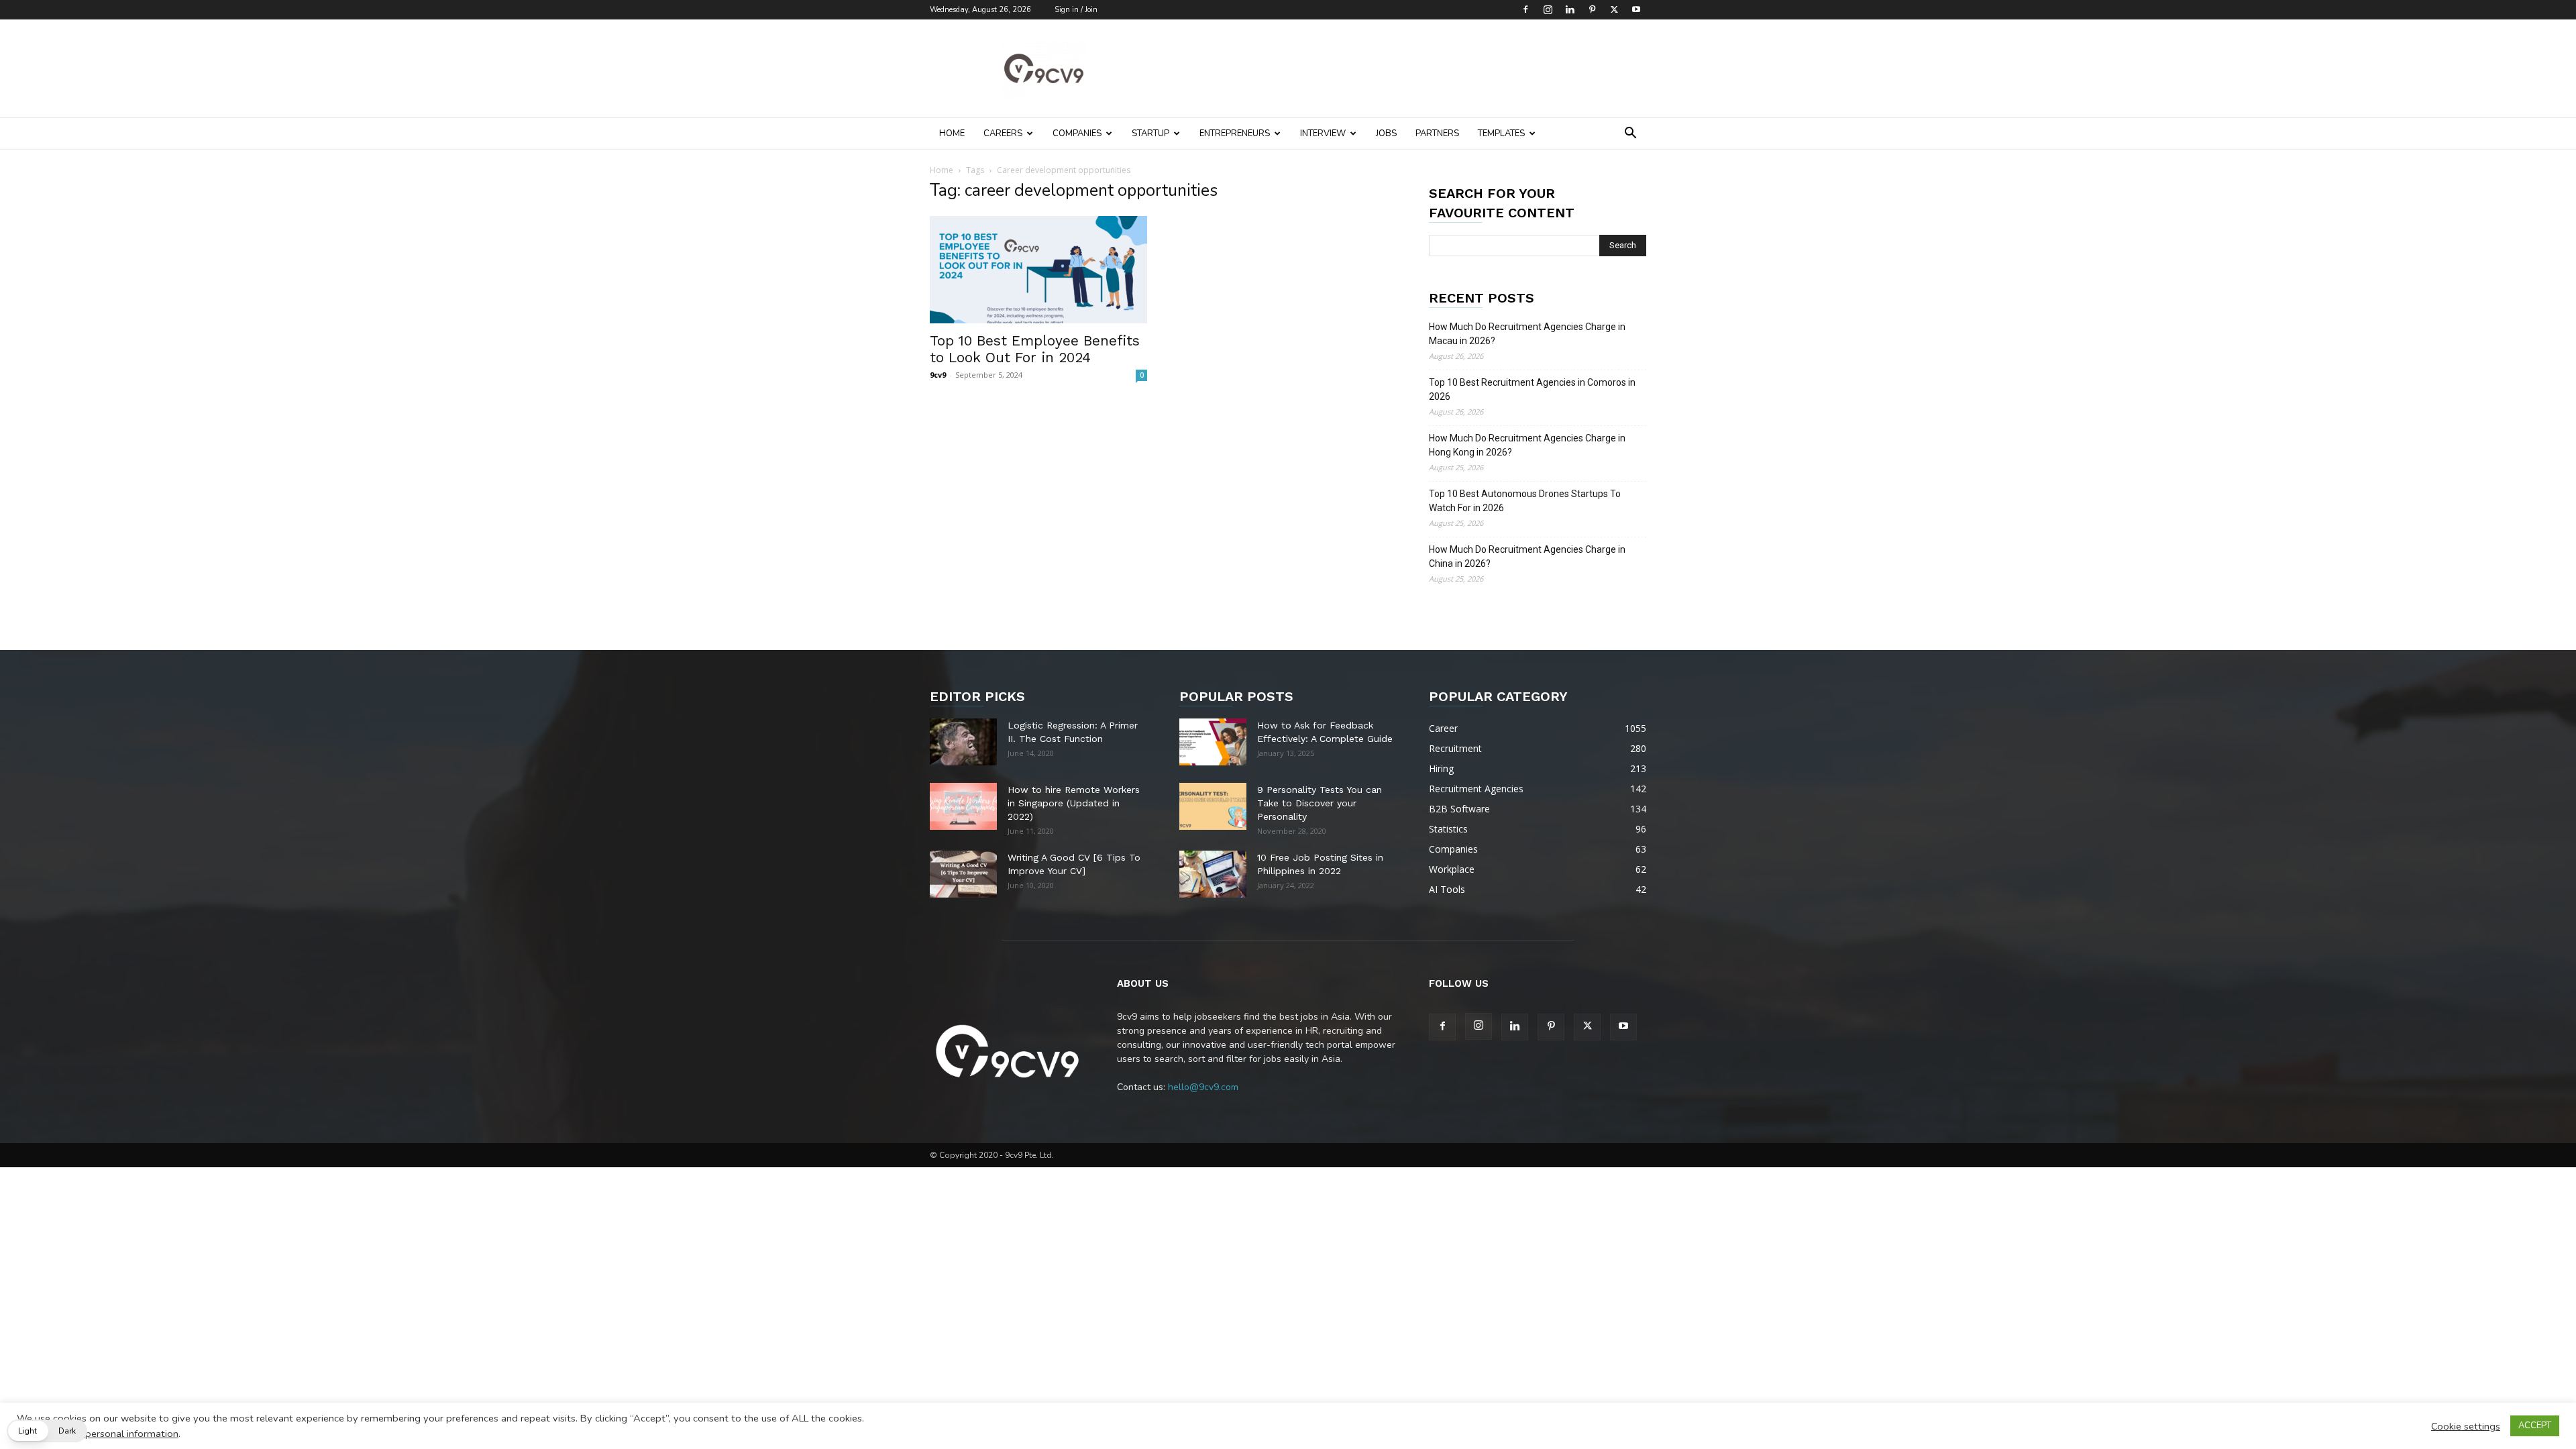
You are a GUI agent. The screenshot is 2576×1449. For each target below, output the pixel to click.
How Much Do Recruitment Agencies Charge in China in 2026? (1527, 556)
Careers (1003, 133)
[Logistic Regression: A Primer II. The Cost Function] (963, 742)
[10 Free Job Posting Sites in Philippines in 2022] (1213, 874)
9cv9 (938, 375)
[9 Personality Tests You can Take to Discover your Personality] (1213, 806)
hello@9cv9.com (1203, 1087)
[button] (1630, 135)
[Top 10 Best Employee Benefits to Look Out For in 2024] (1038, 270)
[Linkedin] (1570, 9)
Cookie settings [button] (2466, 1426)
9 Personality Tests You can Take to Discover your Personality (1320, 803)
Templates (1501, 133)
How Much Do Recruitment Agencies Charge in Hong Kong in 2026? (1527, 445)
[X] (1614, 9)
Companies (1077, 133)
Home (952, 133)
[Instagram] (1548, 9)
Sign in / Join (1076, 10)
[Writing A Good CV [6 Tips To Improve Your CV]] (963, 874)
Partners (1437, 133)
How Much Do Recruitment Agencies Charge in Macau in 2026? (1527, 334)
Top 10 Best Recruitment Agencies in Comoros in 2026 (1532, 389)
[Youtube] (1636, 9)
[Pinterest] (1592, 9)
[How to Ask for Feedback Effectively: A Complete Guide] (1213, 742)
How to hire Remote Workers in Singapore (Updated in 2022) (1074, 803)
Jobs (1386, 133)
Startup (1150, 133)
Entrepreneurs (1235, 133)
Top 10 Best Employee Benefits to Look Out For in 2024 (1035, 349)
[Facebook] (1525, 9)
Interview (1323, 133)
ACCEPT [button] (2535, 1426)
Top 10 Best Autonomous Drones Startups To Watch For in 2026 (1525, 501)
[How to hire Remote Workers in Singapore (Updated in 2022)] (963, 806)
